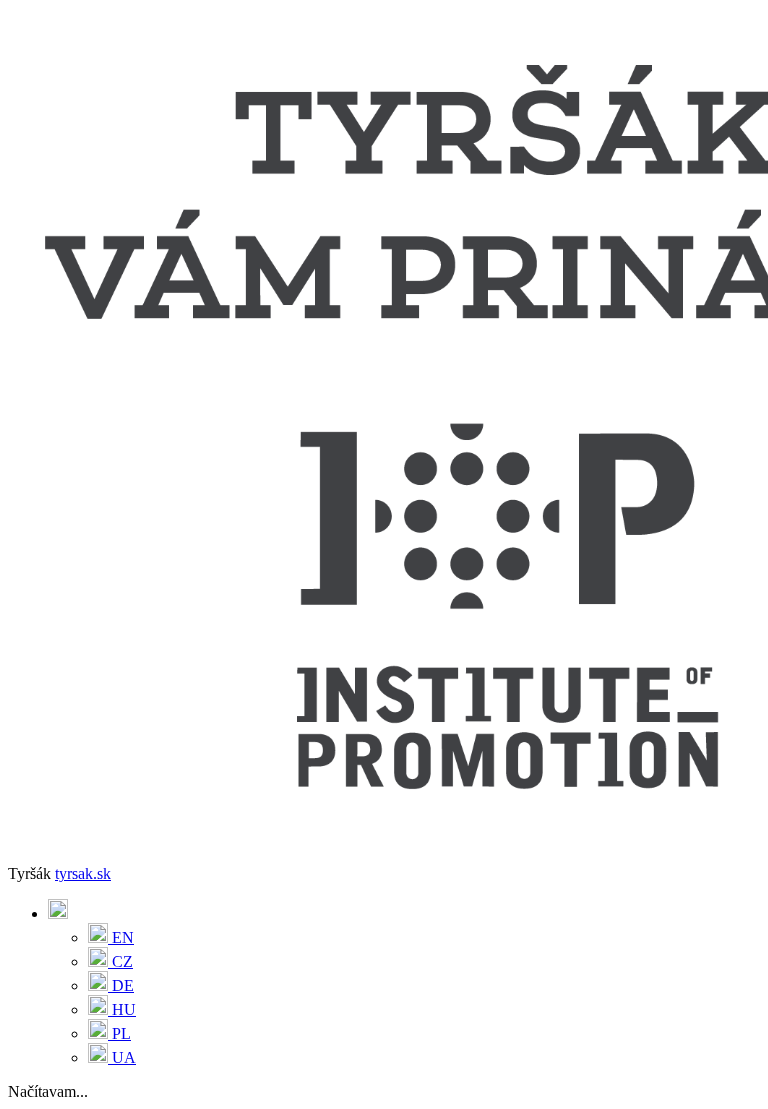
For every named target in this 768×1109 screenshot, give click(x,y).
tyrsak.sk (83, 873)
